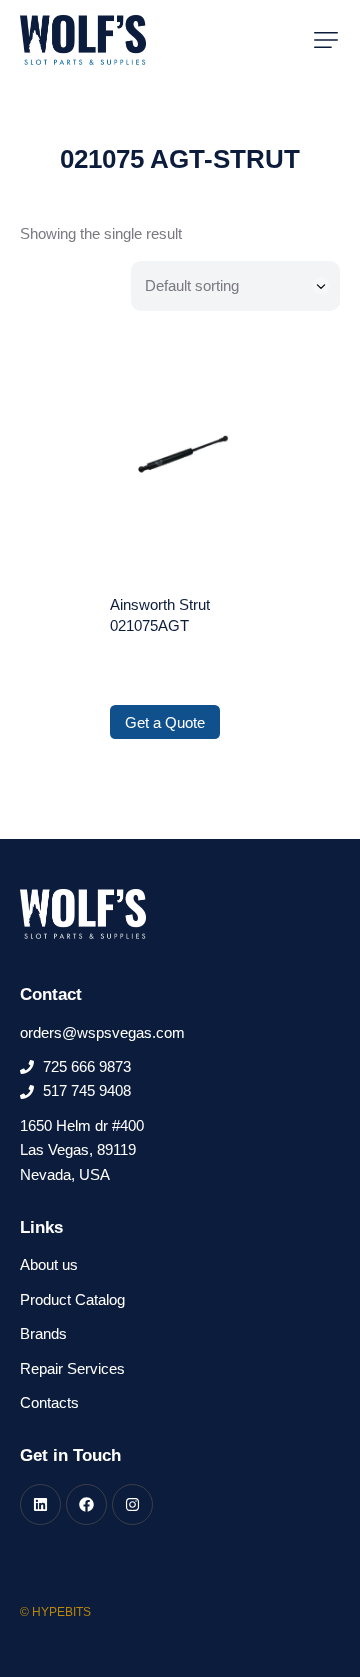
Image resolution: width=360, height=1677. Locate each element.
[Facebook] (86, 1504)
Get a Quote (165, 722)
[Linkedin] (40, 1504)
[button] (326, 40)
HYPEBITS (61, 1612)
